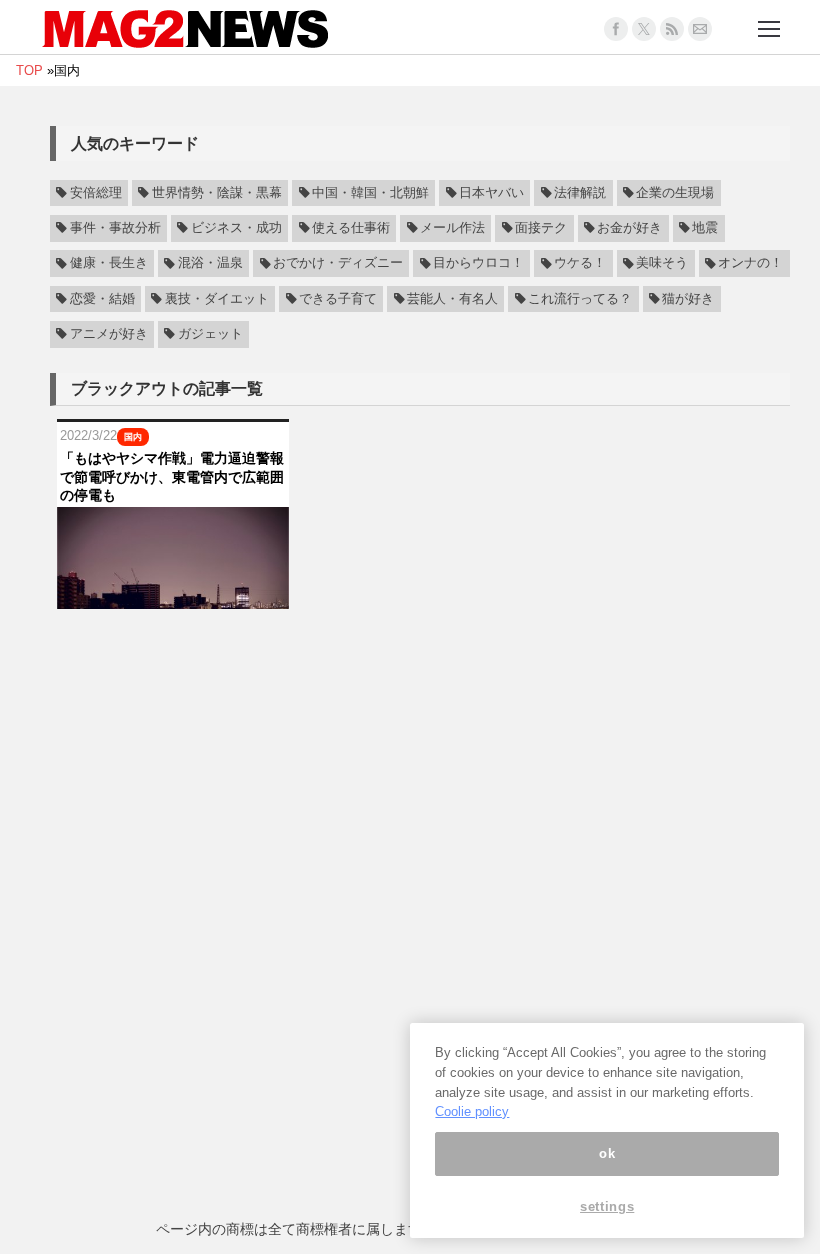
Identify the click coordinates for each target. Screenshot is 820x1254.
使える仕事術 (351, 228)
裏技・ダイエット (217, 299)
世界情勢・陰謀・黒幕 (217, 193)
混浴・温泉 (210, 264)
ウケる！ (580, 264)
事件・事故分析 (115, 228)
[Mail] (700, 29)
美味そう (662, 264)
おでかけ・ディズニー (338, 264)
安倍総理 (96, 193)
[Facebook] (616, 29)
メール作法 (452, 228)
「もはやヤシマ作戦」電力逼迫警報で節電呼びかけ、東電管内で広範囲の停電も (172, 476)
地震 (705, 228)
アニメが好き (109, 334)
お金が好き (629, 228)
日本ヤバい (491, 193)
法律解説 (580, 193)
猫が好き (688, 299)
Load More (420, 647)
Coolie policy (472, 1111)
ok (607, 1153)
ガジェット (210, 334)
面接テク (541, 228)
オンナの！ (750, 264)
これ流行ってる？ (580, 299)
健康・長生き (109, 264)
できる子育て (338, 299)
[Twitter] (644, 29)
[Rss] (672, 29)
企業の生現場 (675, 193)
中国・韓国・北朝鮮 (370, 193)
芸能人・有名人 (452, 299)
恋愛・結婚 (102, 299)
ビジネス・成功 (236, 228)
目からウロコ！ (478, 264)
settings (607, 1206)
